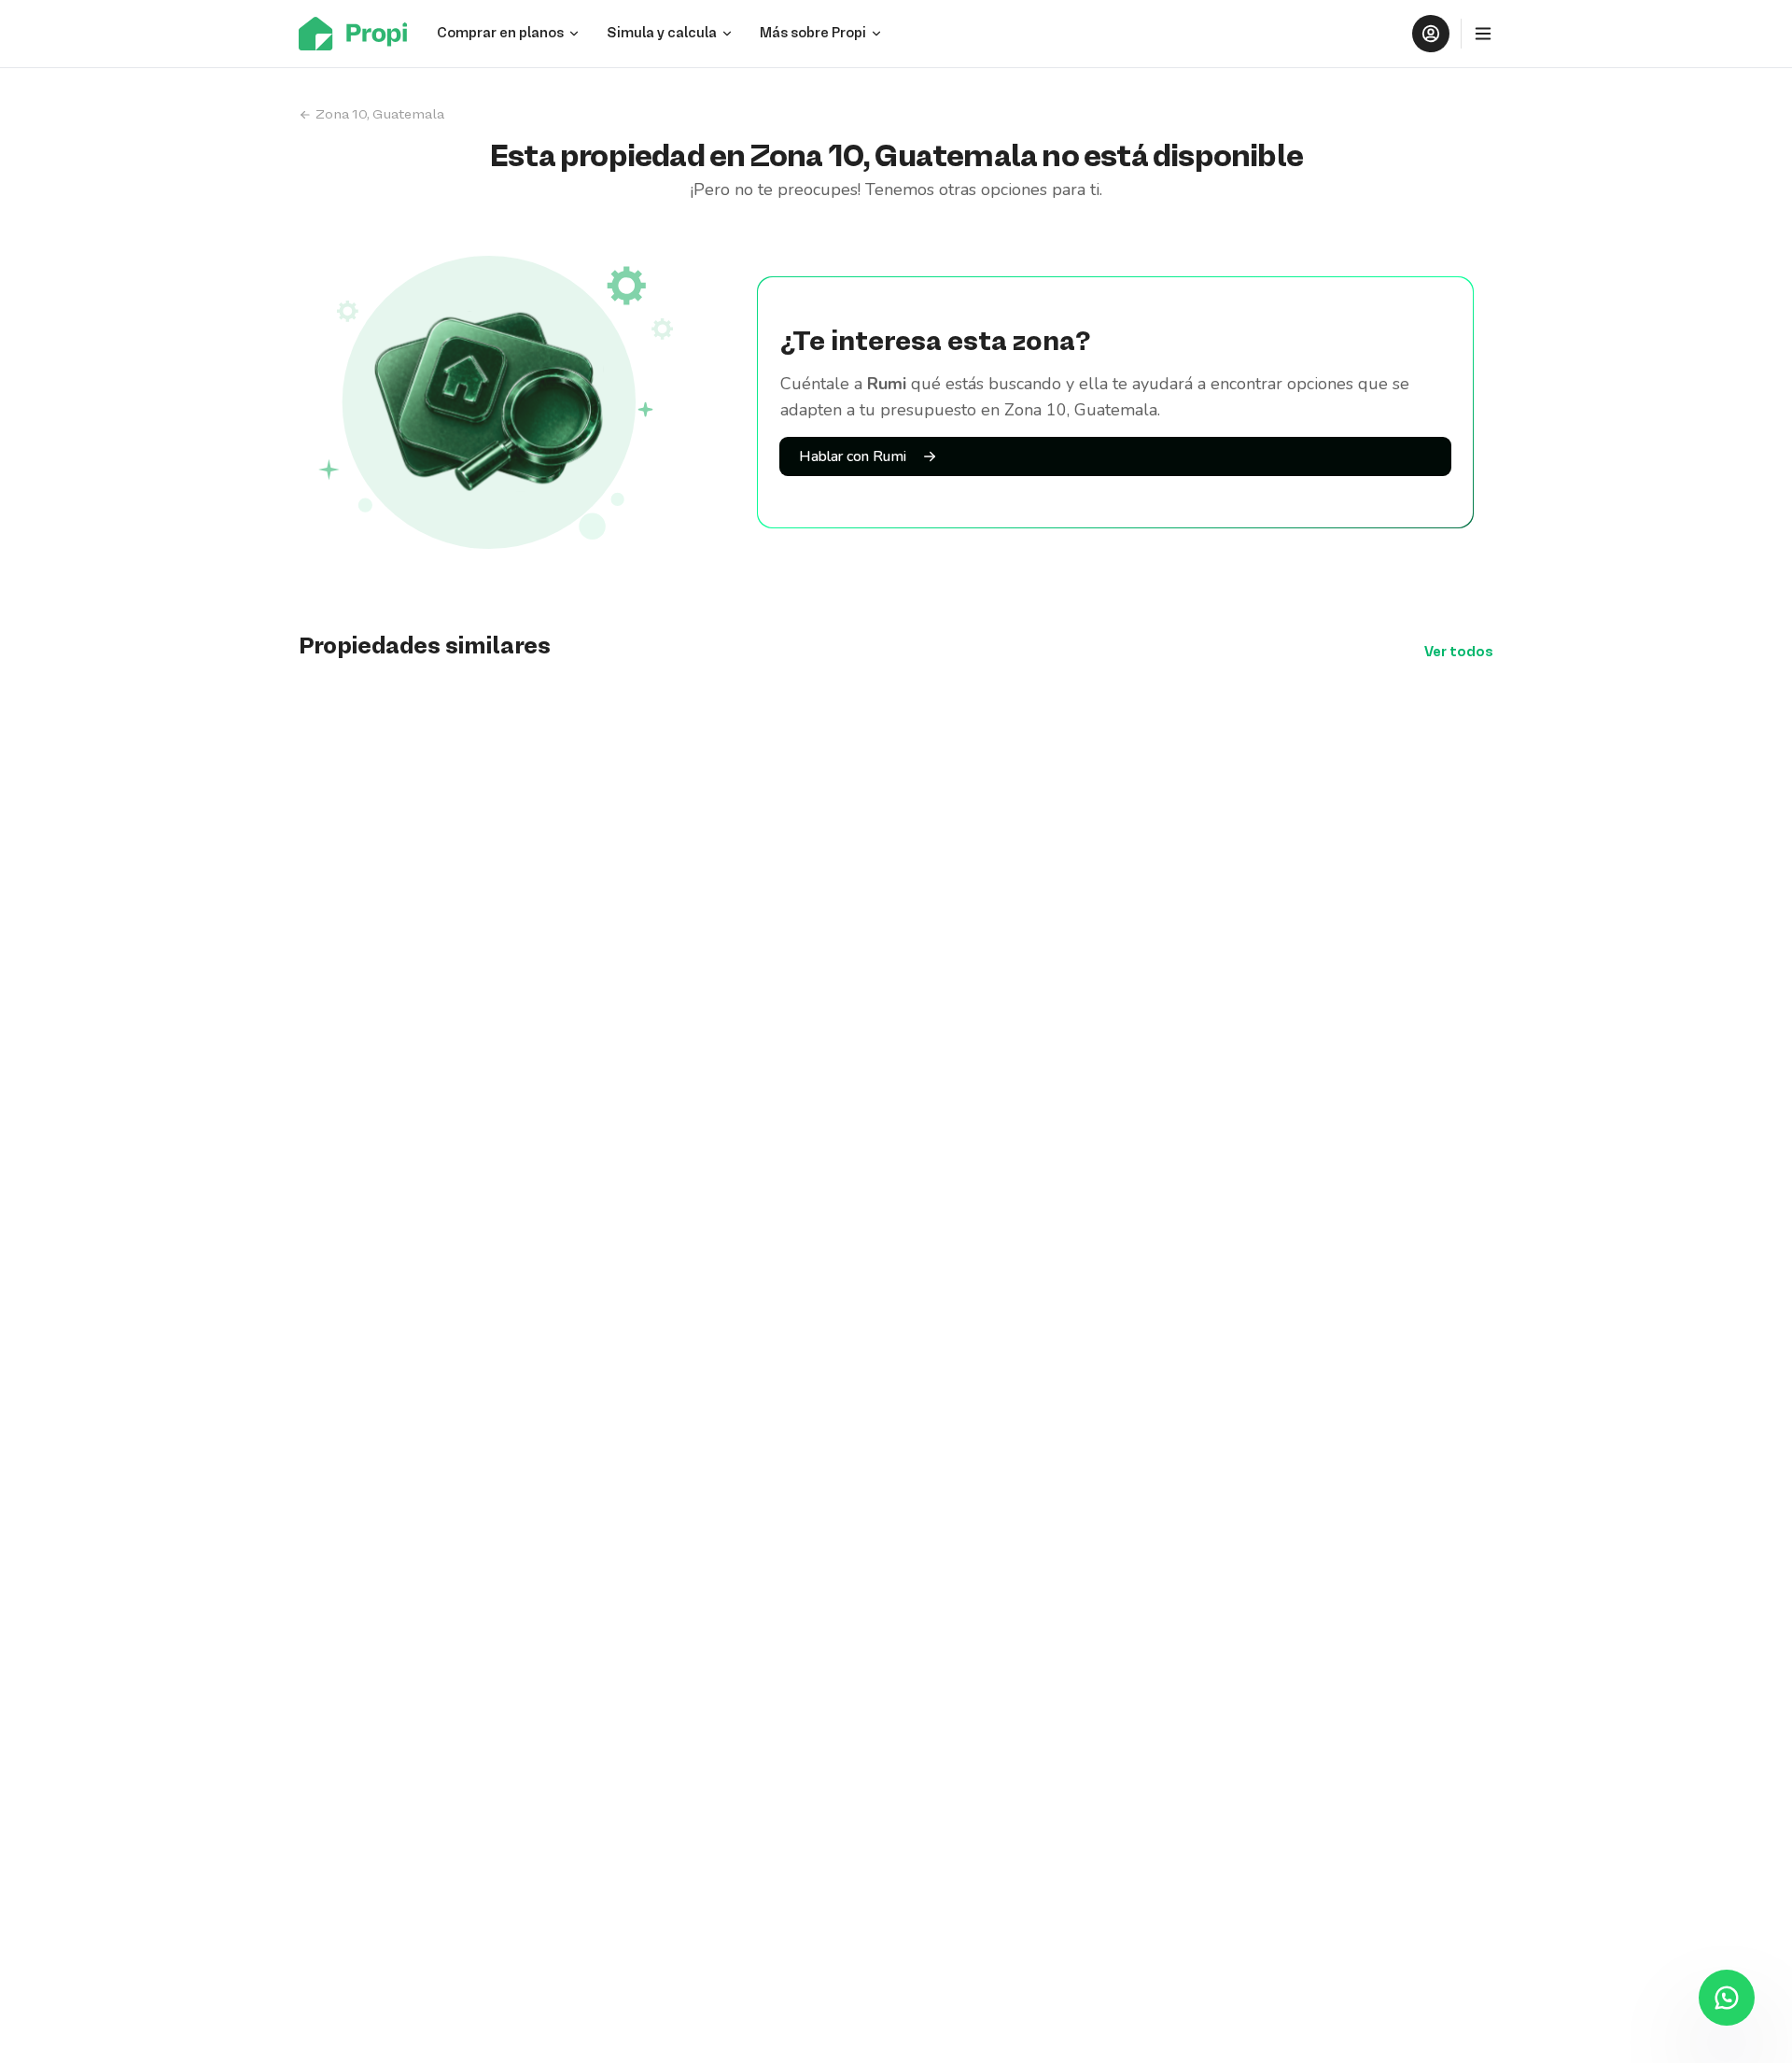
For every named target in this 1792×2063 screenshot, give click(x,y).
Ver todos (1459, 653)
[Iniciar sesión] (1431, 34)
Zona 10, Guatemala (380, 115)
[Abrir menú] (1483, 34)
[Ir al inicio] (358, 34)
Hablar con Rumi (853, 456)
